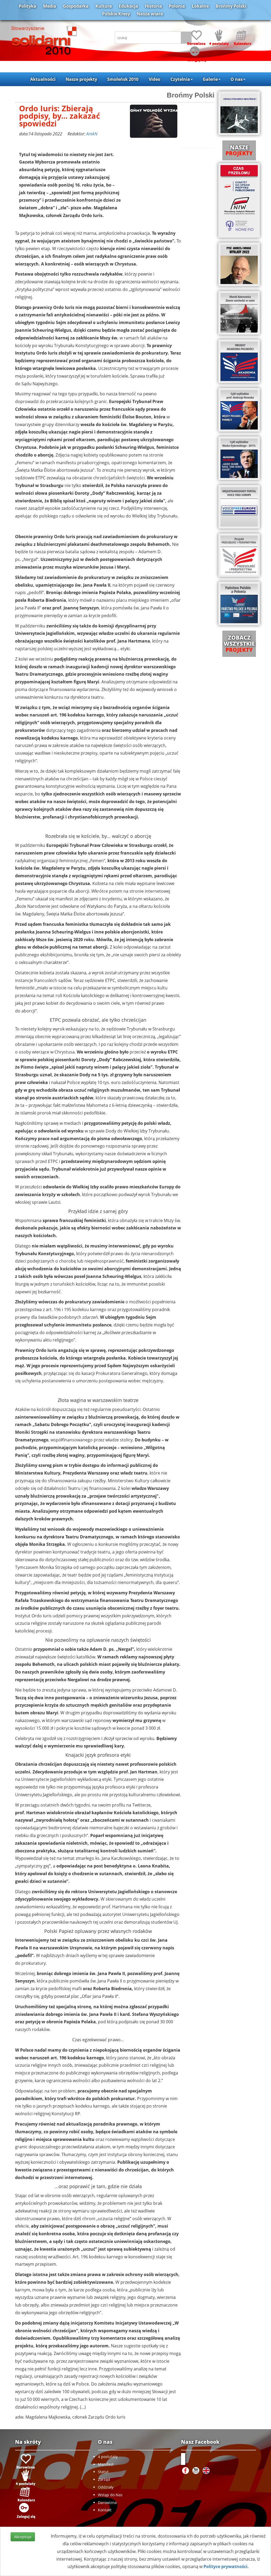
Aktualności (43, 79)
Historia (153, 6)
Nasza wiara (150, 14)
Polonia (177, 6)
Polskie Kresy (116, 14)
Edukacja (128, 6)
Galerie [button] (210, 79)
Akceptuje (23, 2537)
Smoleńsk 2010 (123, 79)
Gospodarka (76, 6)
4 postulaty (108, 2457)
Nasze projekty (81, 79)
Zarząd (104, 2479)
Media (50, 6)
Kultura (104, 6)
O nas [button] (237, 79)
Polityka (28, 6)
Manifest (106, 2464)
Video (155, 79)
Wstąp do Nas (110, 2495)
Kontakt (105, 2510)
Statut (103, 2472)
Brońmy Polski (231, 6)
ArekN (92, 134)
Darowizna (107, 2502)
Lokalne (200, 6)
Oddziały (106, 2487)
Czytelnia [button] (180, 79)
